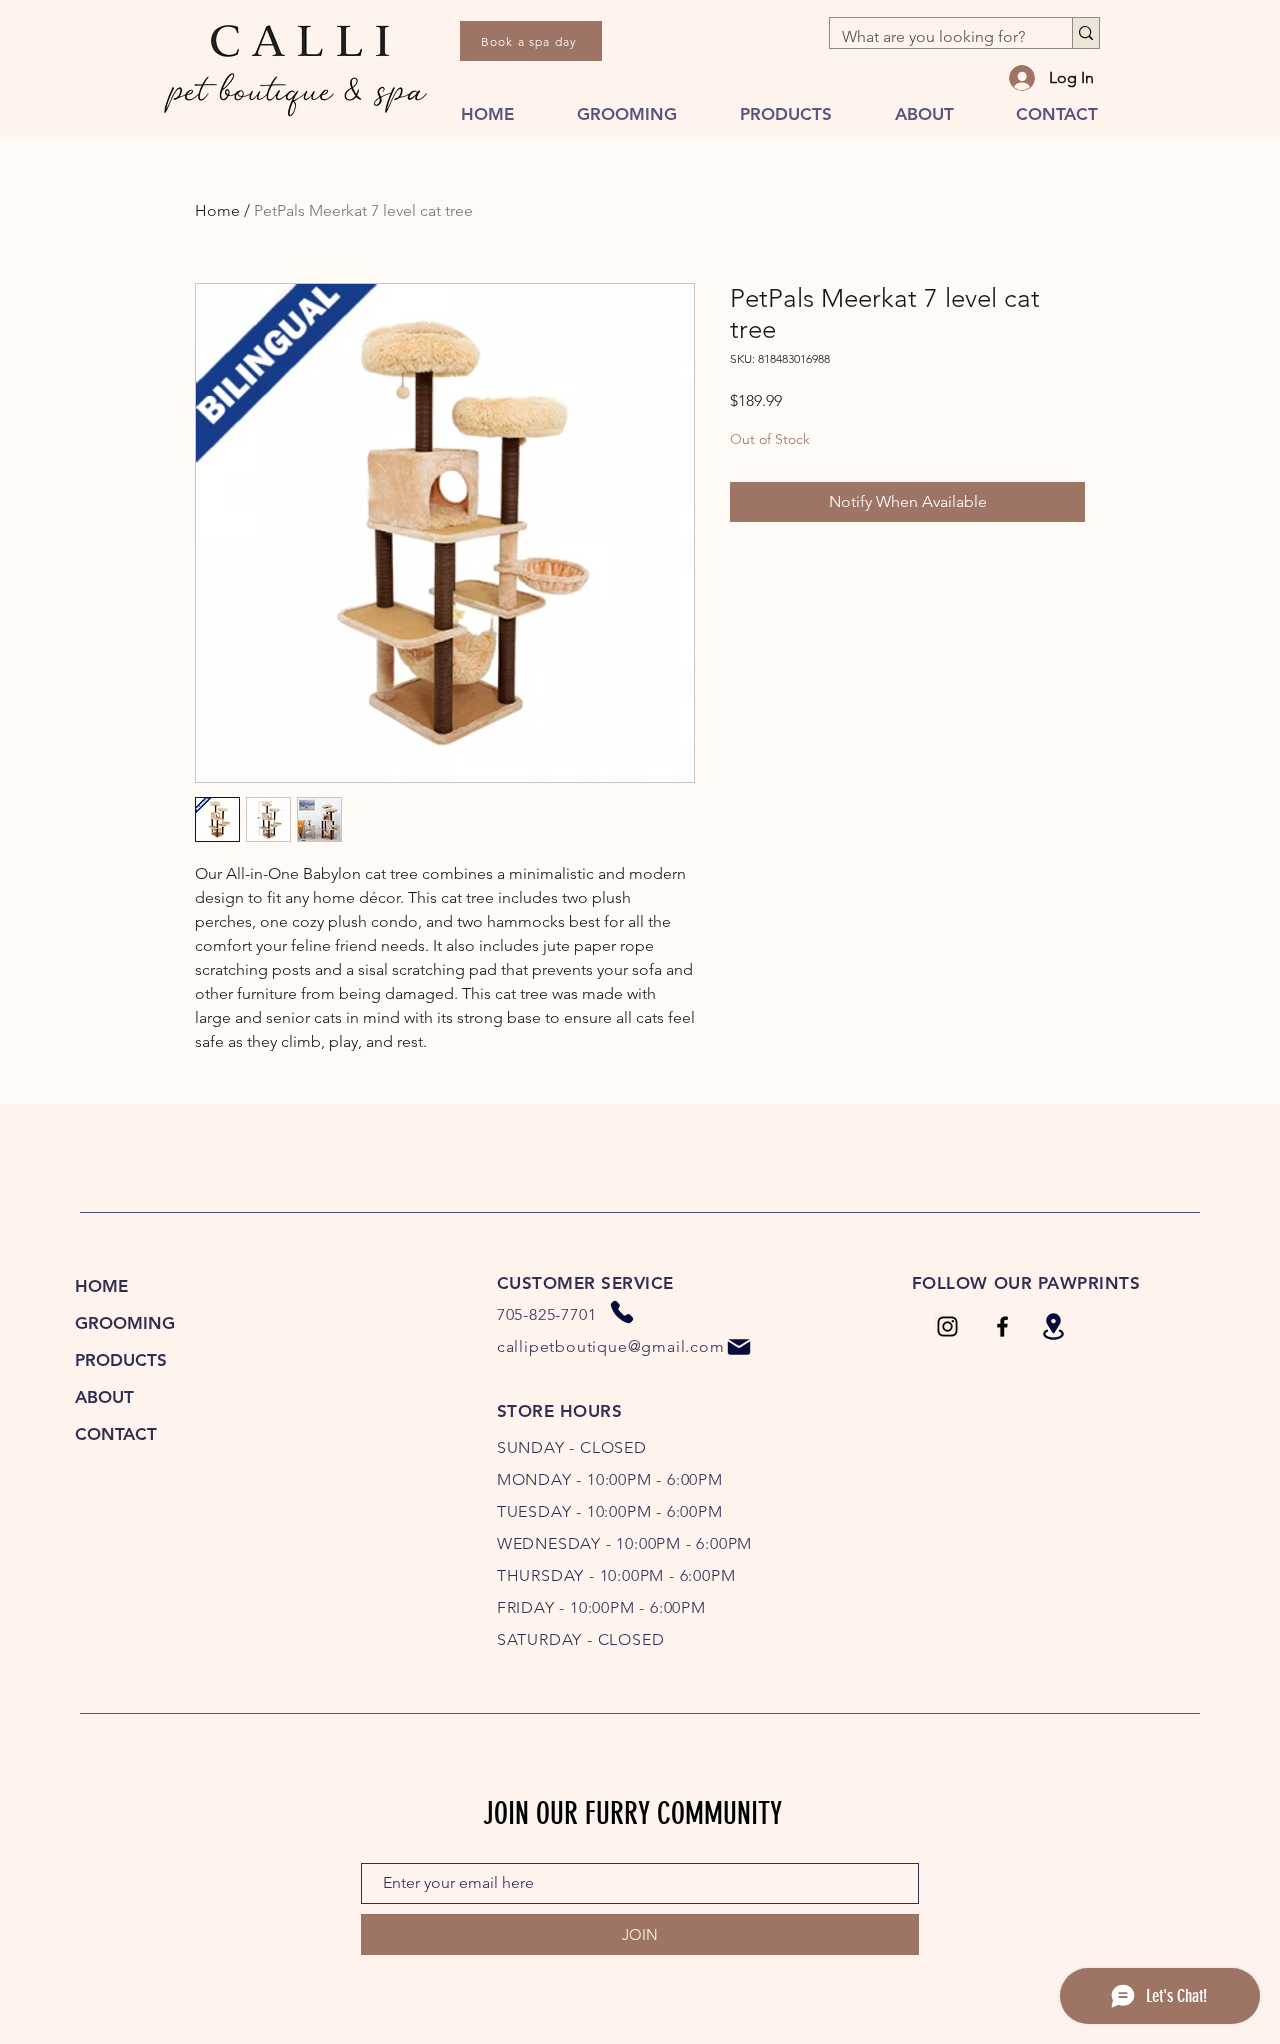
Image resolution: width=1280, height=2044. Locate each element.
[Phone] (622, 1312)
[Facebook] (1002, 1326)
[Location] (1054, 1326)
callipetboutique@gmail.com (611, 1346)
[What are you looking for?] (1085, 33)
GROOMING (125, 1323)
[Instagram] (947, 1326)
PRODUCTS (121, 1360)
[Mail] (739, 1347)
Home (217, 210)
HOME (101, 1286)
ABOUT (104, 1397)
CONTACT (116, 1434)
